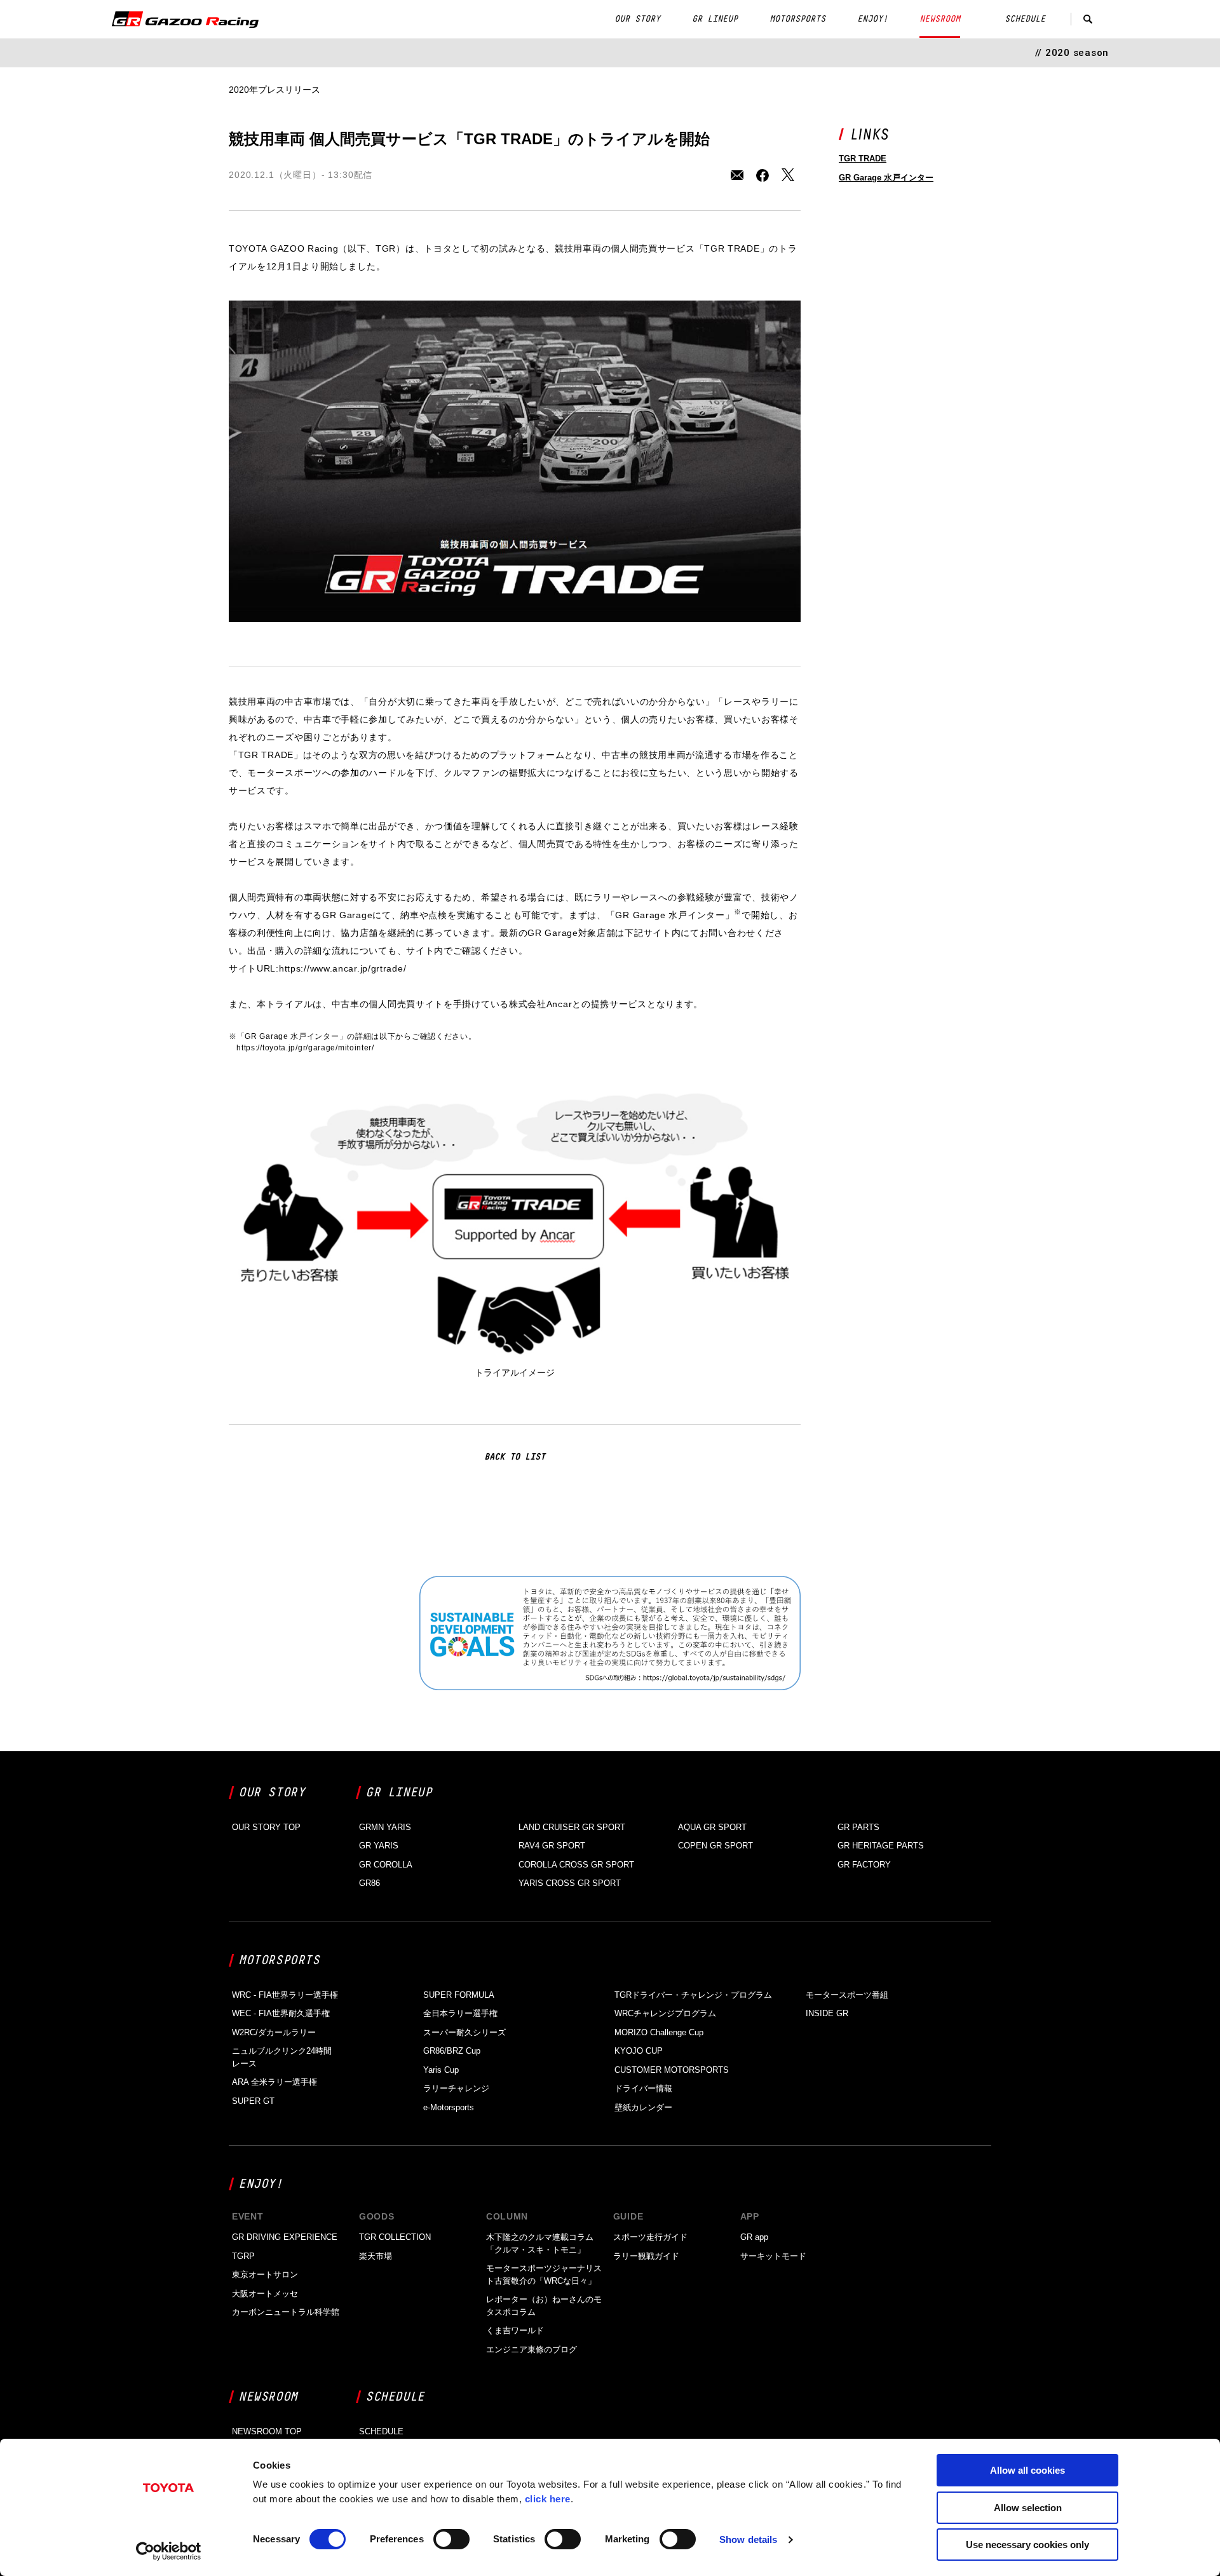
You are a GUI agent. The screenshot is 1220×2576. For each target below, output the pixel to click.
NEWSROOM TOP (267, 2431)
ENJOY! (872, 19)
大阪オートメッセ (265, 2294)
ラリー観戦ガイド (646, 2256)
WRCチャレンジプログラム (665, 2013)
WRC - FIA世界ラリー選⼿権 (285, 1995)
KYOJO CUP (639, 2051)
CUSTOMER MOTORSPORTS (672, 2070)
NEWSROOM (940, 19)
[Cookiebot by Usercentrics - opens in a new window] (169, 2551)
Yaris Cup (441, 2070)
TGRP (243, 2256)
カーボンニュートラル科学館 (286, 2312)
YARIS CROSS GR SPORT (570, 1883)
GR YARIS (379, 1846)
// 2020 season (1072, 53)
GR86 (369, 1883)
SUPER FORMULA (459, 1995)
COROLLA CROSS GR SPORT (576, 1865)
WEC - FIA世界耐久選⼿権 (281, 2013)
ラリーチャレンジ (456, 2088)
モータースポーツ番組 (847, 1995)
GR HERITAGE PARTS (881, 1846)
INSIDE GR (827, 2013)
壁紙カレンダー (643, 2107)
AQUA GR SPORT (712, 1827)
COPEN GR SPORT (715, 1846)
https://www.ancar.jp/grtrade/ (342, 968)
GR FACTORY (864, 1865)
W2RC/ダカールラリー (274, 2032)
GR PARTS (858, 1827)
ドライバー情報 (643, 2088)
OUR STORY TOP (266, 1827)
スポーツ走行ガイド (650, 2237)
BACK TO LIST (515, 1457)
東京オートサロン (265, 2274)
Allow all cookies (1027, 2470)
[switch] (451, 2539)
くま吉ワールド (515, 2330)
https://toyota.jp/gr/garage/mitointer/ (305, 1048)
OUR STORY (637, 19)
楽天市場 (376, 2256)
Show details (748, 2539)
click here (548, 2499)
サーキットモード (773, 2256)
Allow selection (1028, 2508)
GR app (754, 2237)
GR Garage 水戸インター (886, 178)
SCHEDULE (1025, 19)
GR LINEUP (715, 19)
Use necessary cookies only (1027, 2545)
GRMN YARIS (385, 1827)
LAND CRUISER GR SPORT (572, 1827)
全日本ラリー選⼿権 (460, 2013)
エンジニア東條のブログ (532, 2349)
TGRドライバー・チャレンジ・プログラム (693, 1995)
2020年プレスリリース (274, 90)
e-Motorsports (449, 2107)
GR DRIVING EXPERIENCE (285, 2237)
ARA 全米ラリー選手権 (274, 2082)
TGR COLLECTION (395, 2237)
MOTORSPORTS (797, 19)
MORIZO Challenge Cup (659, 2032)
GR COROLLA (386, 1865)
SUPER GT (253, 2101)
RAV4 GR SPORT (552, 1846)
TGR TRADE (863, 159)
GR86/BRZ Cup (452, 2051)
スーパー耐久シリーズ (464, 2032)
